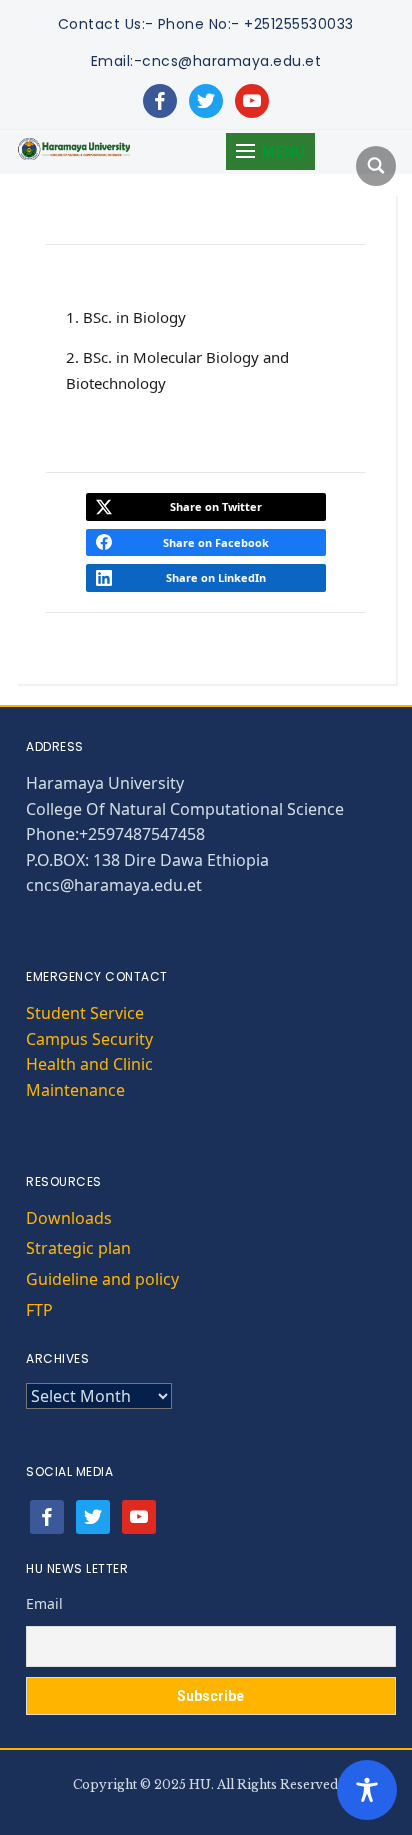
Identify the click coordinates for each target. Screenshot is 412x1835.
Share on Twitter (216, 506)
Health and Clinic (89, 1064)
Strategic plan (78, 1248)
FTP (39, 1310)
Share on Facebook (216, 542)
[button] (270, 151)
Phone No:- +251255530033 (256, 24)
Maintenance (75, 1090)
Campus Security (89, 1039)
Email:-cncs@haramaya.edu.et (206, 61)
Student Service (85, 1013)
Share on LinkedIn (216, 577)
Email (44, 1603)
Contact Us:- (106, 24)
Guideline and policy (102, 1279)
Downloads (69, 1218)
